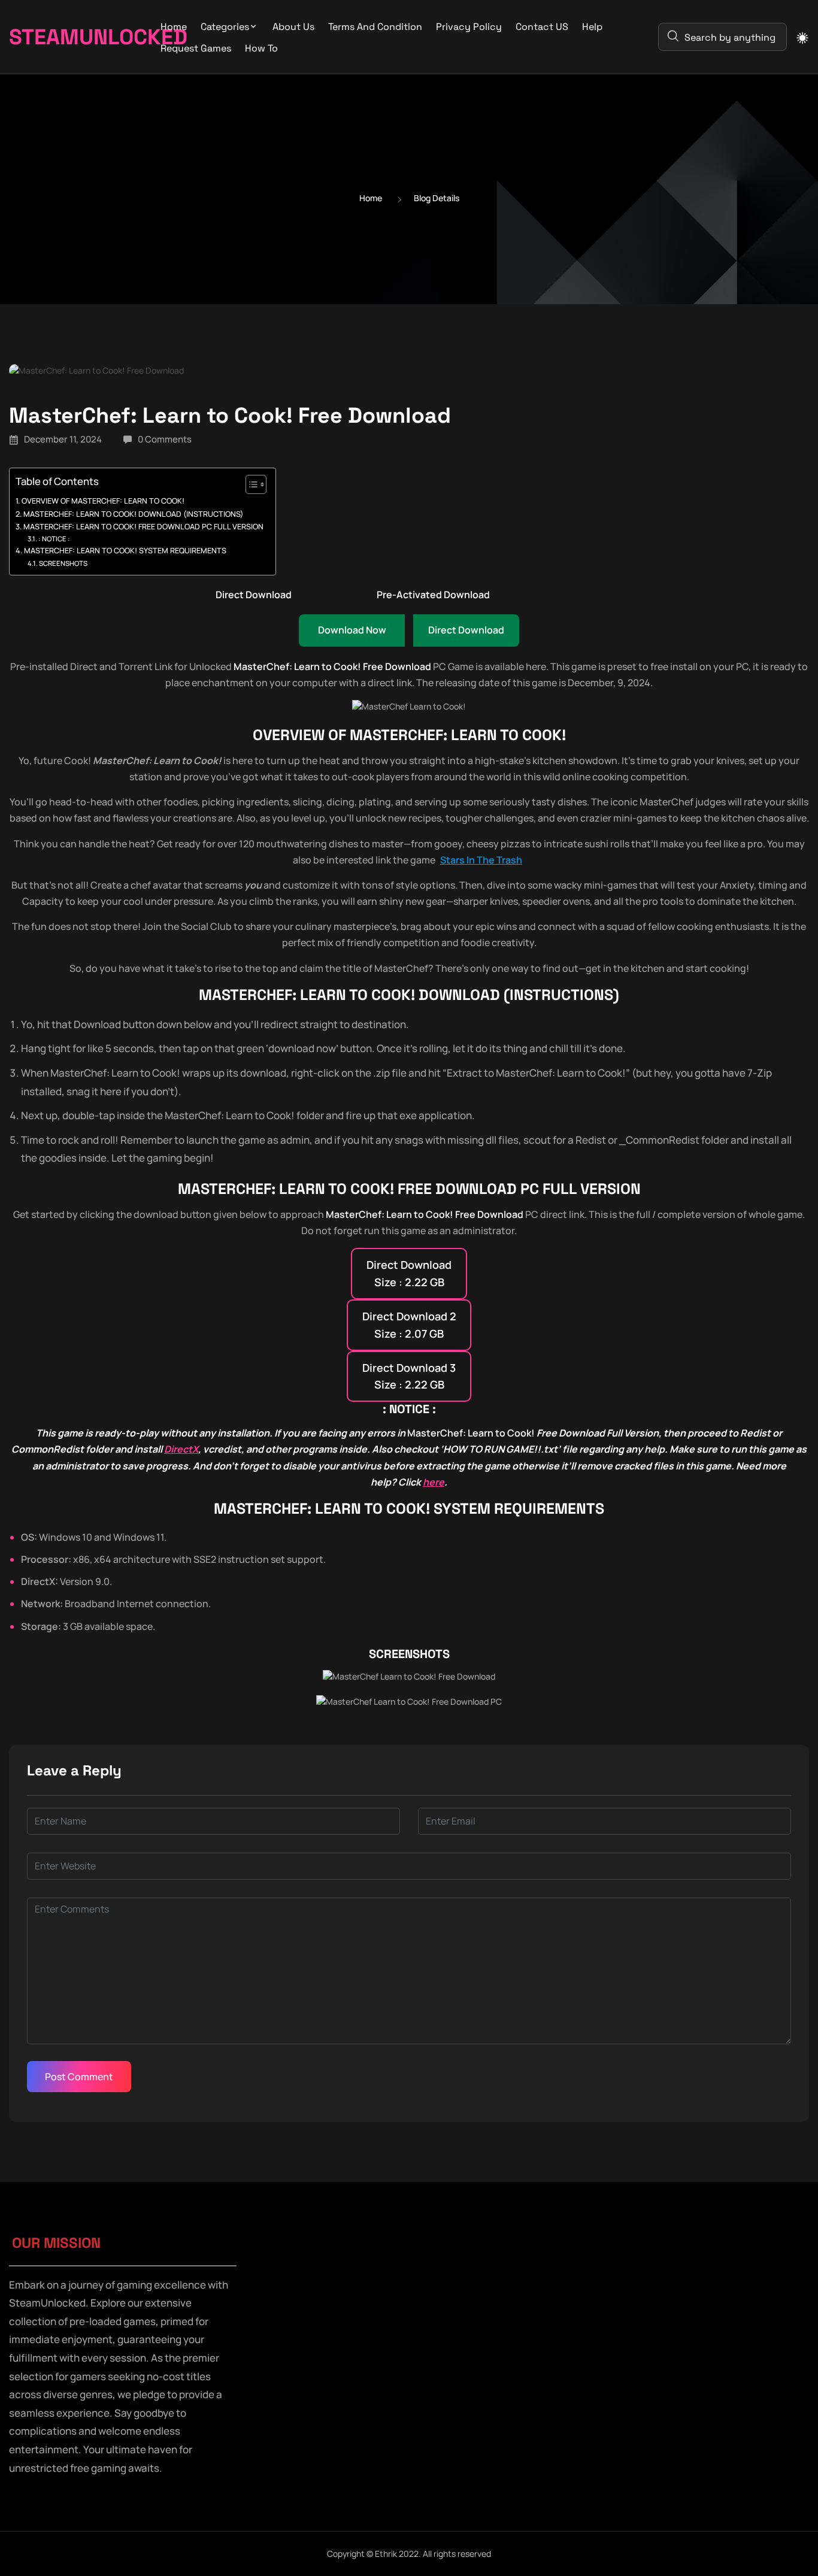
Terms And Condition (375, 27)
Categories (225, 27)
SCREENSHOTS (63, 563)
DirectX (181, 1449)
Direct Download (254, 595)
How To (261, 48)
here (434, 1482)
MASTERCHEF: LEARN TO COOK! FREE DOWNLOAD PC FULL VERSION (143, 527)
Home (174, 27)
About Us (293, 27)
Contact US (542, 27)
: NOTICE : (54, 539)
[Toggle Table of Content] (250, 484)
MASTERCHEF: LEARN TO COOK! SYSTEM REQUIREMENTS (125, 551)
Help (592, 27)
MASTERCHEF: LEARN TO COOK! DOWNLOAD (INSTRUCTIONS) (133, 514)
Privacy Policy (469, 27)
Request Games (196, 48)
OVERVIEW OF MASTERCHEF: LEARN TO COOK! (103, 501)
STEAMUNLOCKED (68, 37)
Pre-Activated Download (433, 595)
